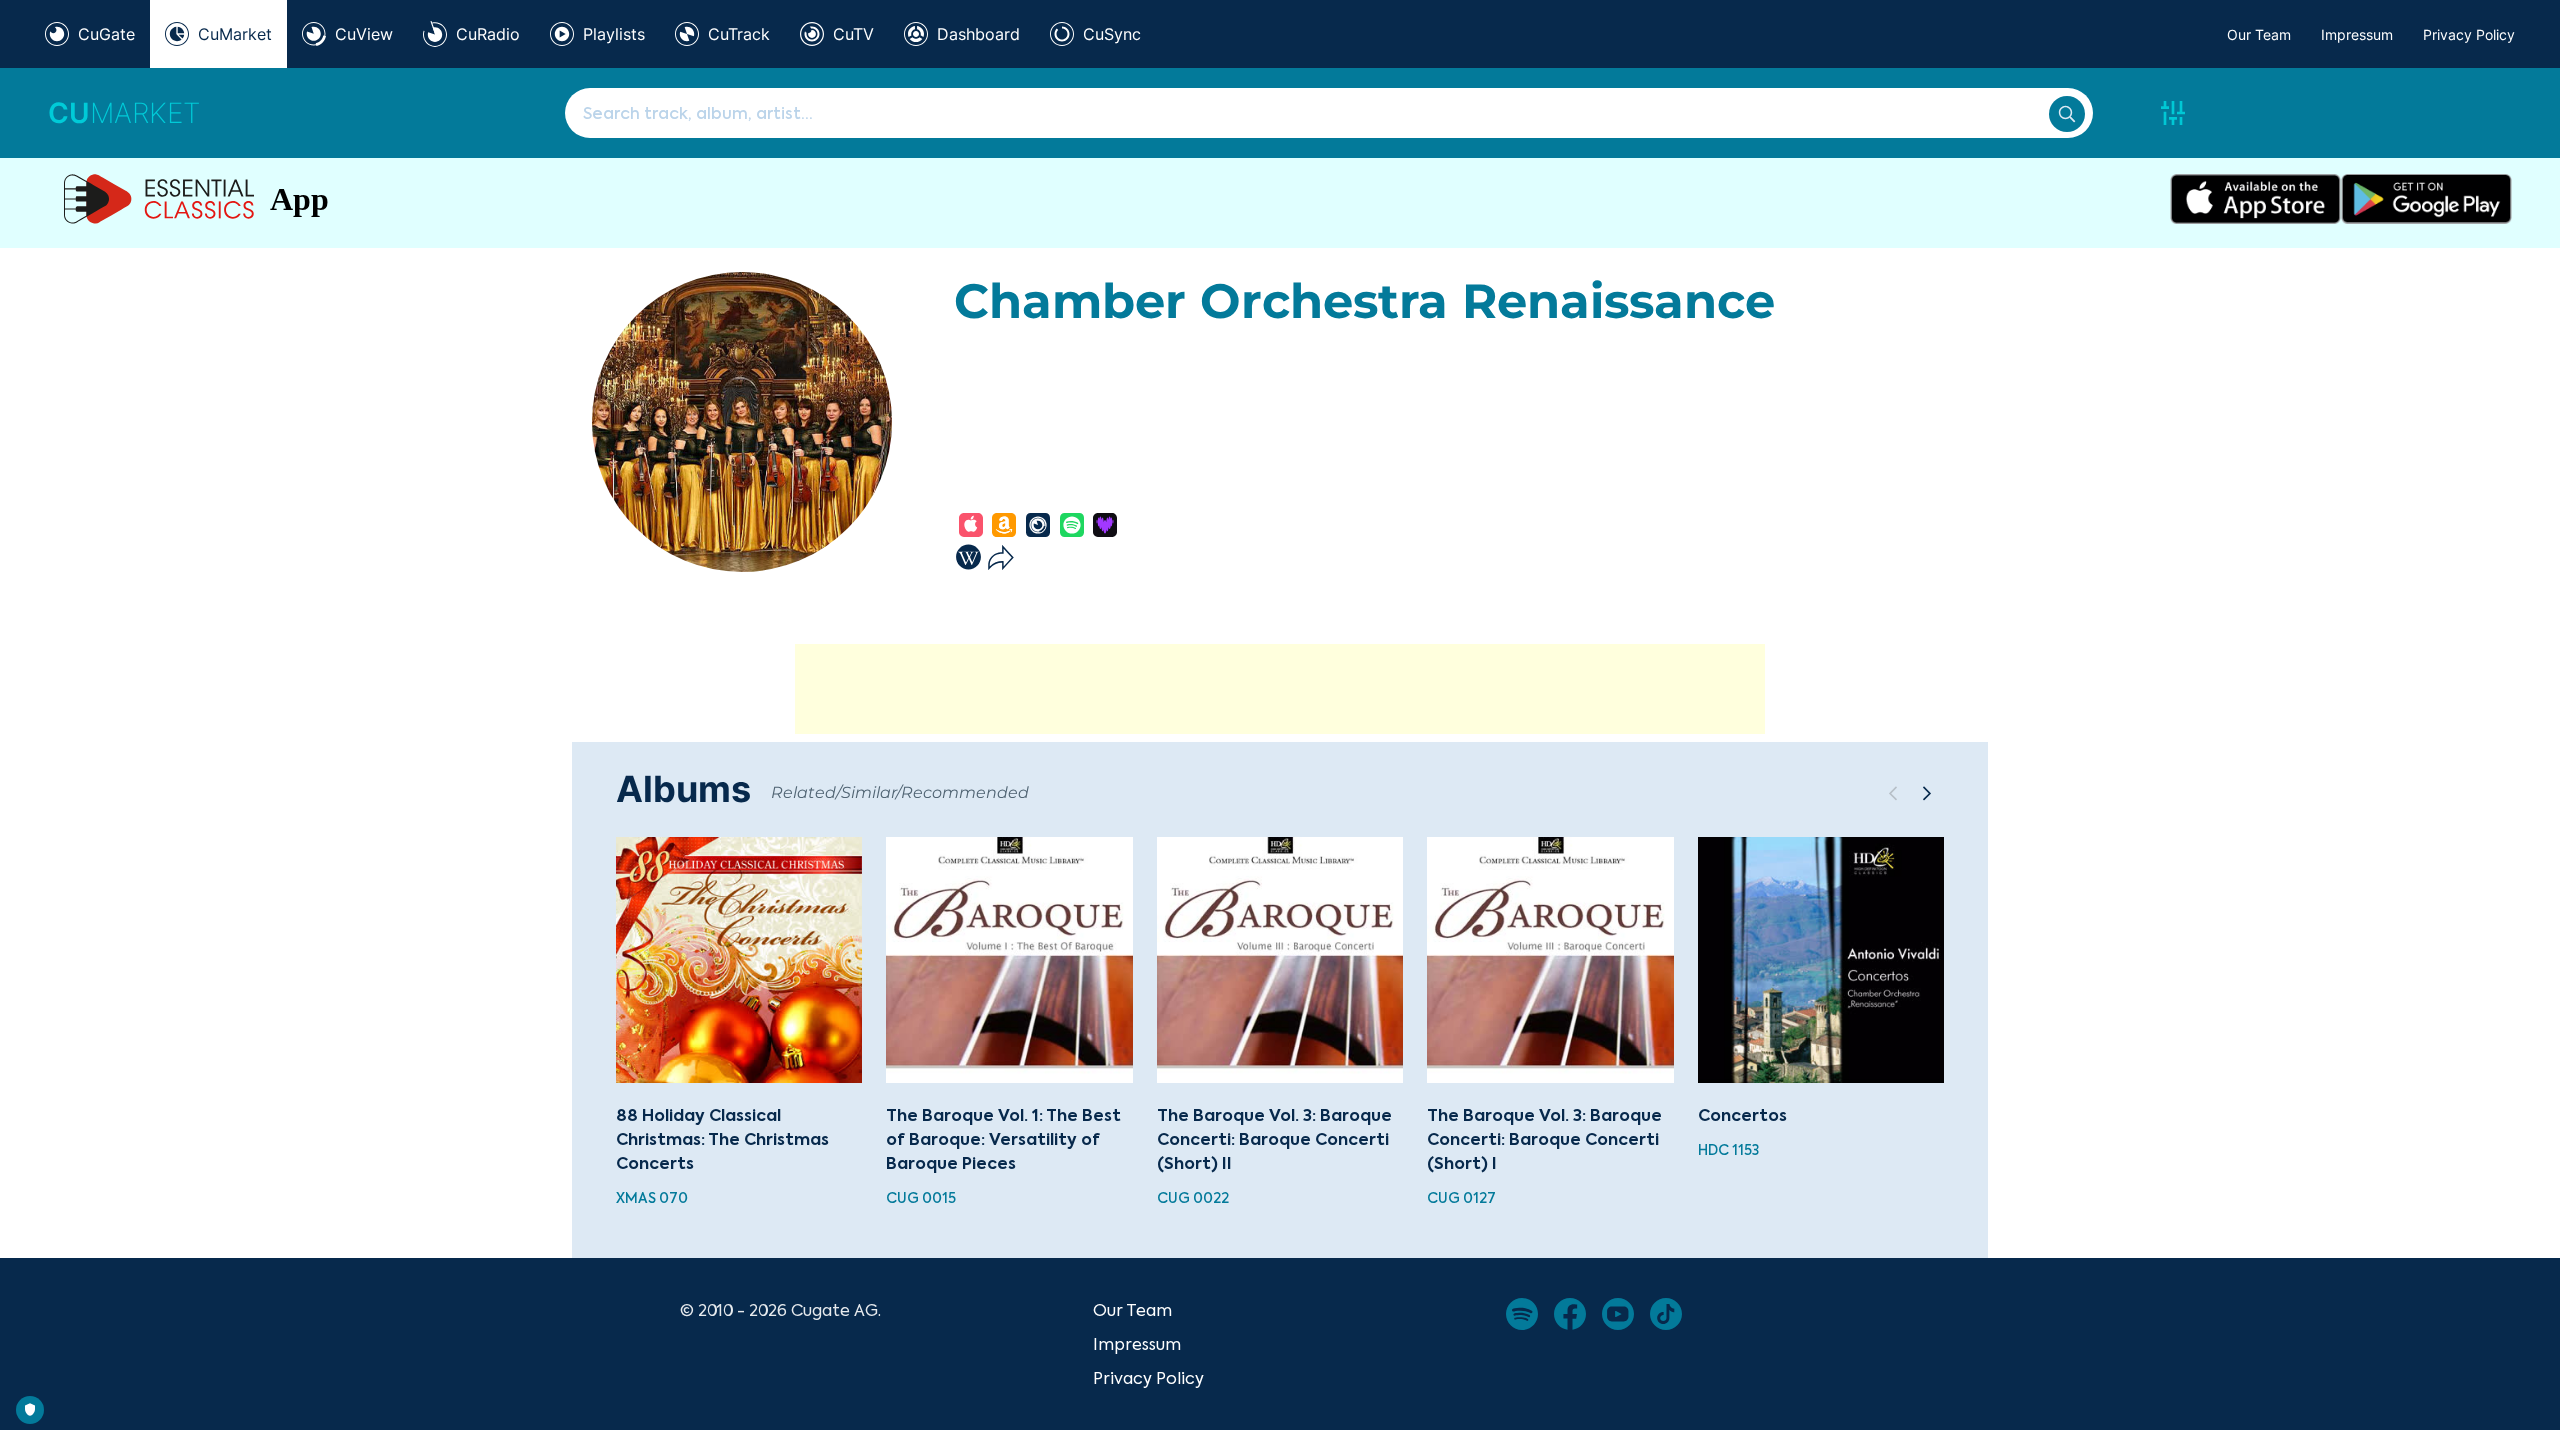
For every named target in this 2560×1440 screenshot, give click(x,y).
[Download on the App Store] (2255, 199)
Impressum (2357, 34)
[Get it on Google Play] (2426, 199)
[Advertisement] (1280, 689)
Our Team (2259, 34)
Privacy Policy (2469, 34)
